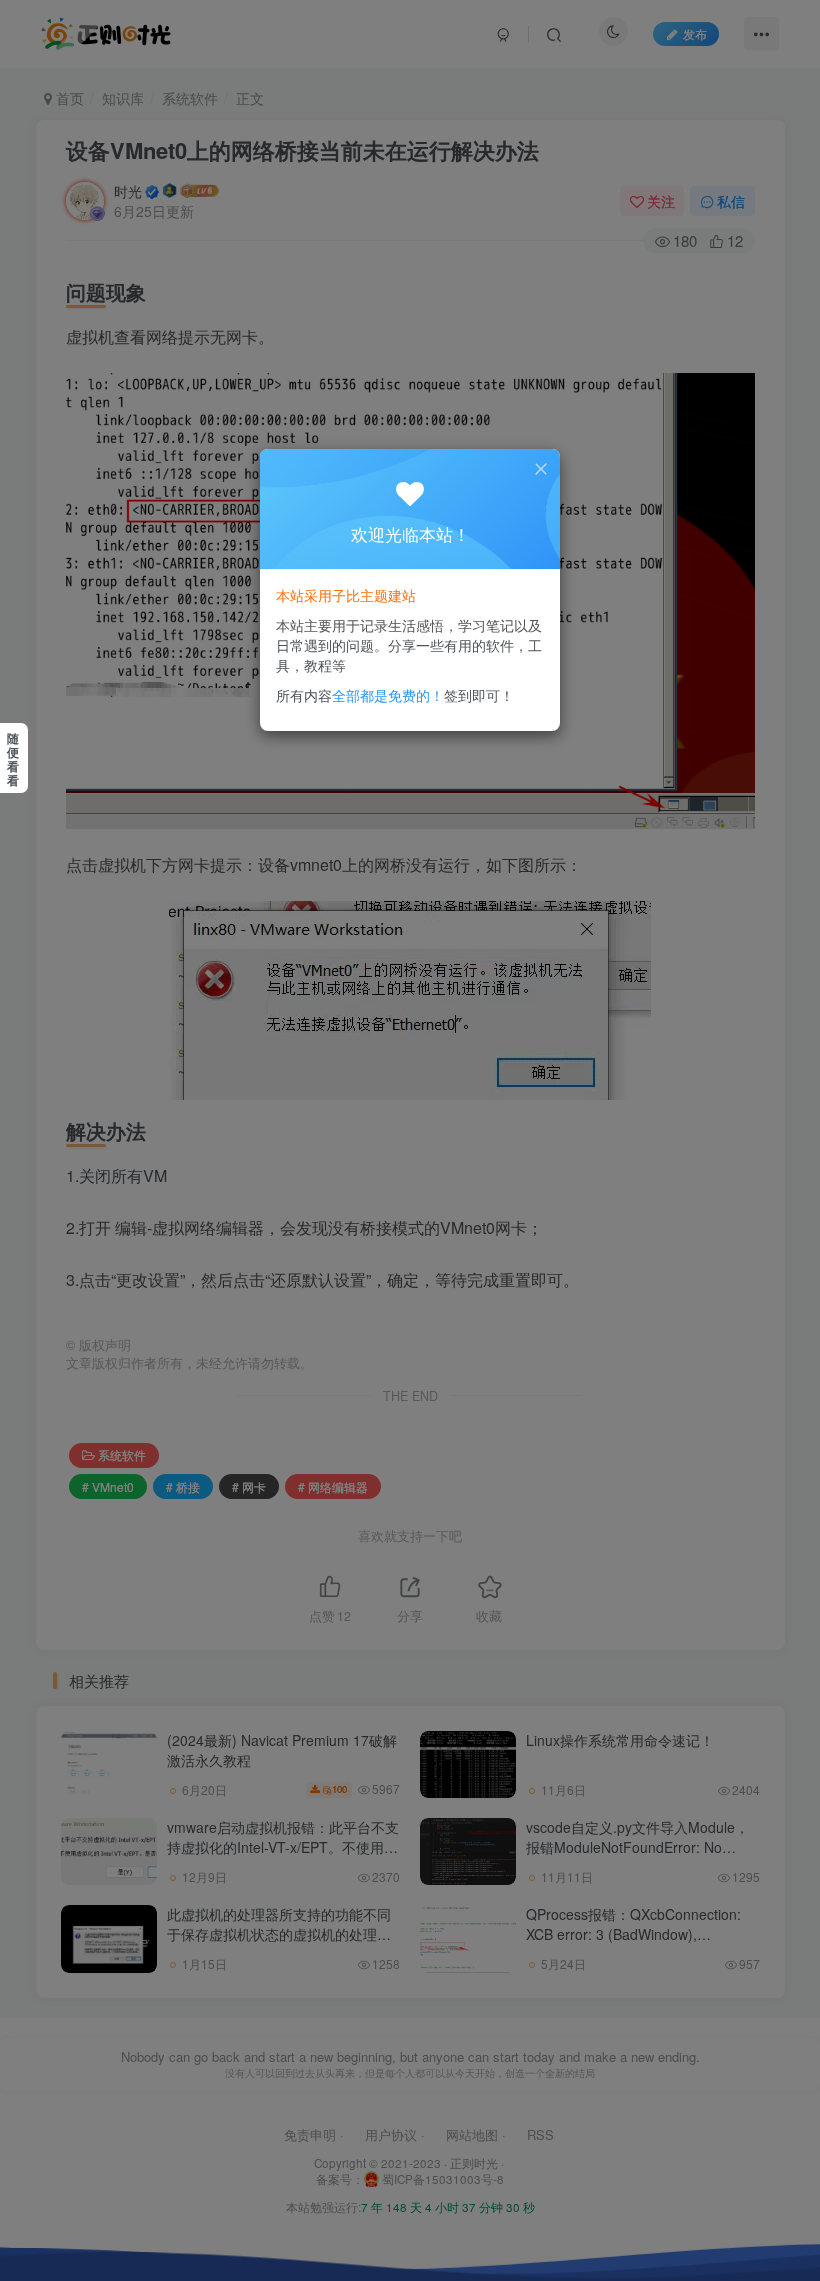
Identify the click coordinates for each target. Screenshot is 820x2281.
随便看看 (13, 759)
